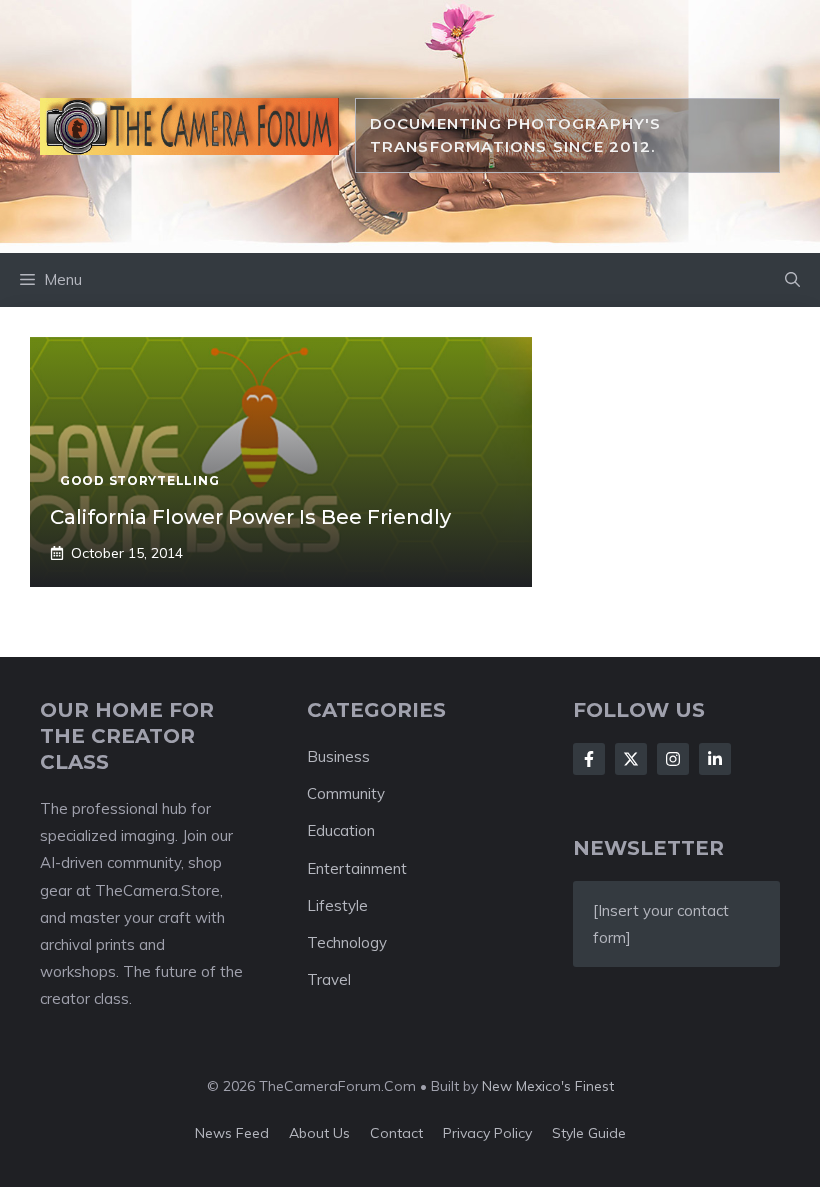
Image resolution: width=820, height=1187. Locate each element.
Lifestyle (337, 905)
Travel (329, 979)
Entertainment (357, 868)
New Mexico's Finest (548, 1086)
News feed (232, 1133)
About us (319, 1133)
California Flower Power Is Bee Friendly (250, 517)
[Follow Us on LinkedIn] (715, 759)
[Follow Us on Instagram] (673, 759)
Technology (347, 942)
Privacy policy (487, 1133)
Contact (396, 1133)
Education (341, 830)
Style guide (589, 1133)
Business (338, 756)
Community (346, 793)
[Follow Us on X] (631, 759)
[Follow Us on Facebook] (589, 759)
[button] (792, 280)
